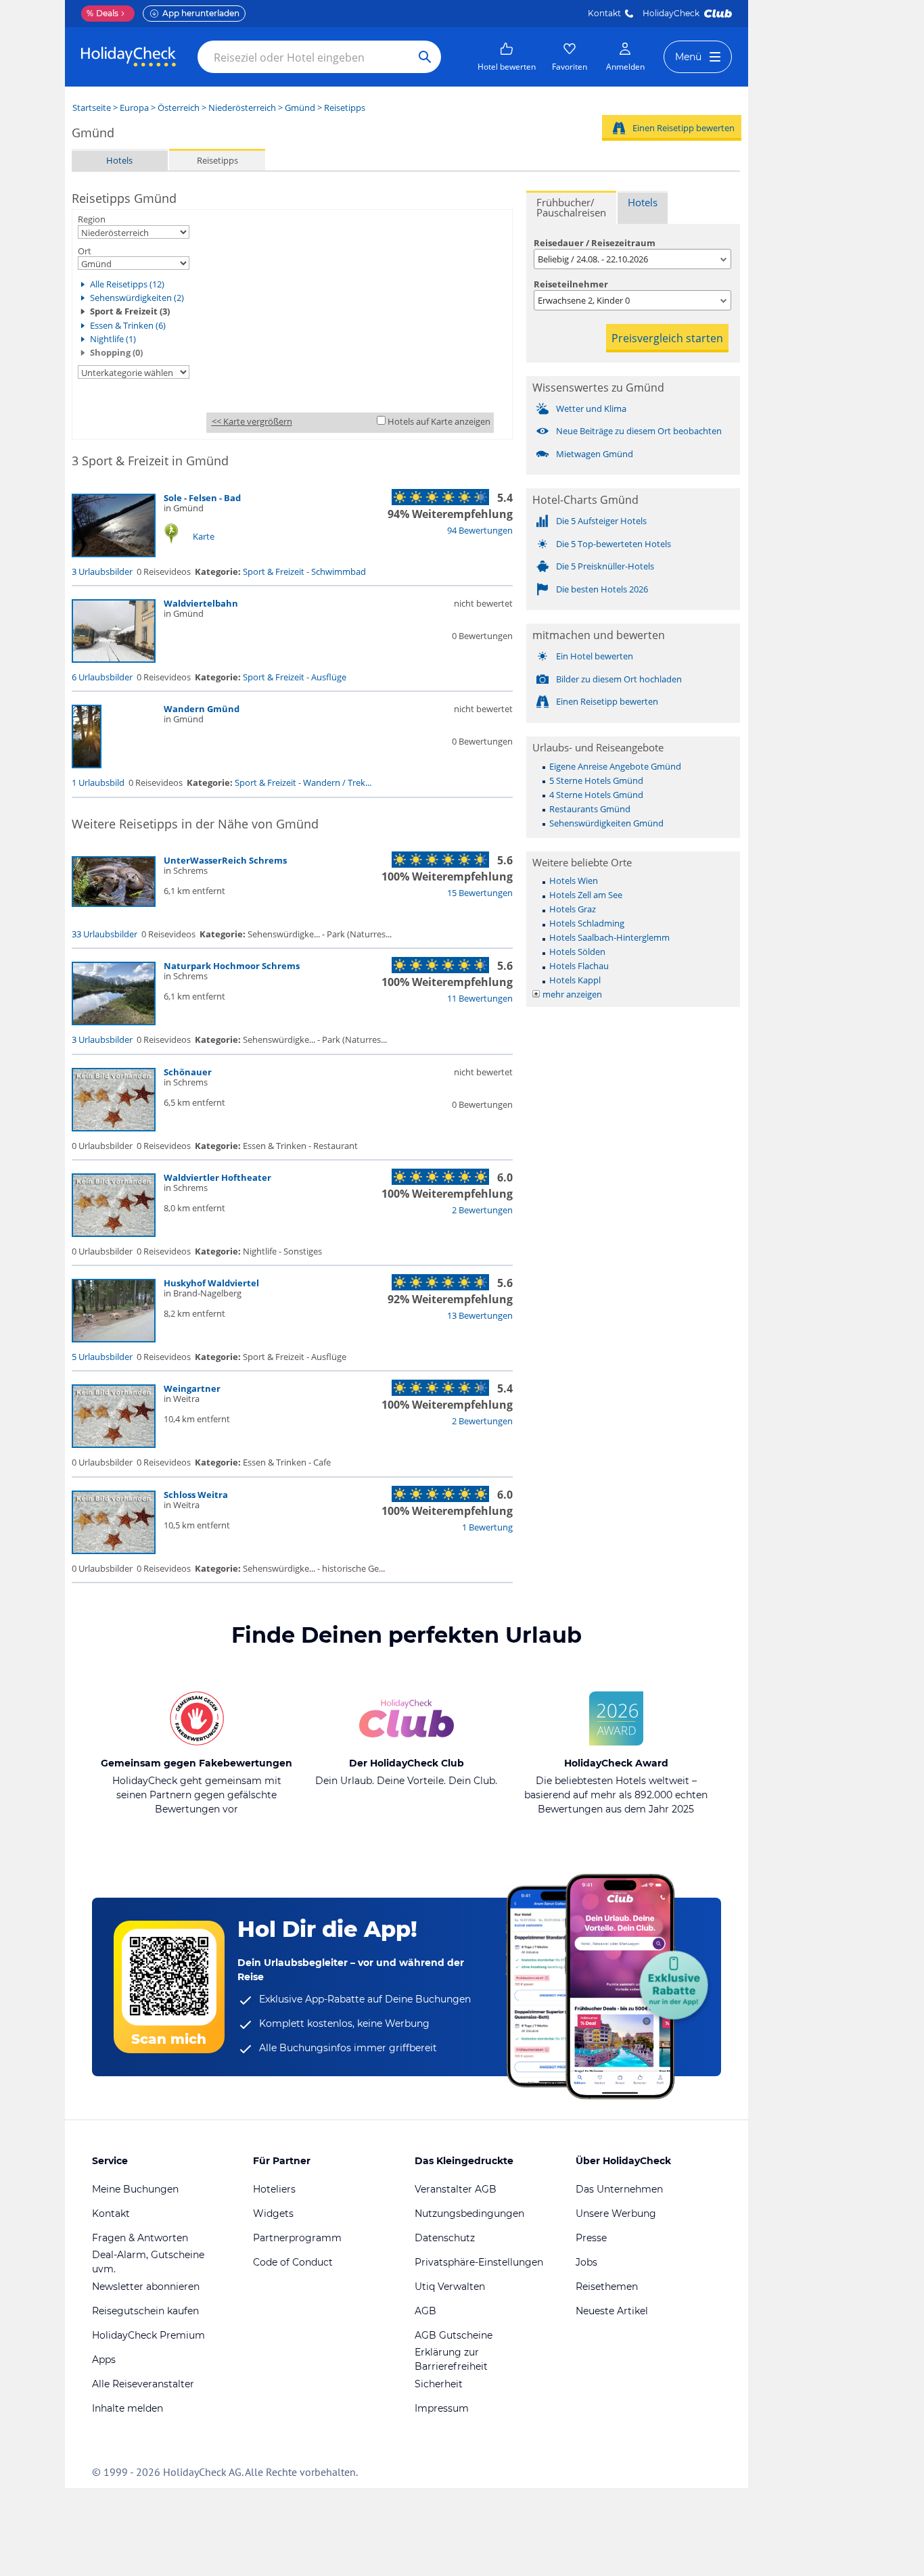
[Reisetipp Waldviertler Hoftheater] (114, 1234)
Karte (204, 536)
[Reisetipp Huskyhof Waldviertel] (114, 1339)
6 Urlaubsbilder (102, 677)
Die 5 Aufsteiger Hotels (601, 521)
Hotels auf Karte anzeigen (439, 421)
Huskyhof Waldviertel (211, 1283)
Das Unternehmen (619, 2189)
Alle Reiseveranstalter (143, 2384)
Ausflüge (329, 677)
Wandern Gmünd (202, 709)
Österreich (179, 108)
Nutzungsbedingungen (469, 2214)
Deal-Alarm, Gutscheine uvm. (148, 2262)
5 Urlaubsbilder (102, 1357)
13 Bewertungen (480, 1315)
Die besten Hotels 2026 (602, 589)
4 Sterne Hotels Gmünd (596, 795)
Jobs (586, 2262)
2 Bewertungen (482, 1210)
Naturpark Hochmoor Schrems (232, 966)
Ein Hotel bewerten (595, 656)
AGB (425, 2311)
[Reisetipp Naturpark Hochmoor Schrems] (114, 1022)
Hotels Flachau (579, 966)
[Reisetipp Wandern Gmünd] (87, 765)
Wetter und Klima (591, 408)
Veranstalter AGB (456, 2189)
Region (92, 219)
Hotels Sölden (577, 952)
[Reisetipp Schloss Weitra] (114, 1551)
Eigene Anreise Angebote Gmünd (615, 766)
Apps (104, 2360)
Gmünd (300, 108)
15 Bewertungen (480, 893)
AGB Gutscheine (454, 2335)
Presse (591, 2238)
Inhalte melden (128, 2408)
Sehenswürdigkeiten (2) (137, 298)
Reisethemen (607, 2287)
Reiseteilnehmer (571, 284)
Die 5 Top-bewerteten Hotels (614, 544)
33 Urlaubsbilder (105, 934)
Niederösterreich (242, 108)
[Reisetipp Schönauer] (114, 1128)
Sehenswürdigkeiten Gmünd (606, 823)
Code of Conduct (293, 2262)
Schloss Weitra (196, 1495)
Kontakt (604, 13)
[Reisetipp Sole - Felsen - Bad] (114, 554)
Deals (102, 13)
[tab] (571, 207)
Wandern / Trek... (337, 782)
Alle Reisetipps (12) (127, 284)
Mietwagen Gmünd (595, 454)
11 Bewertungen (480, 998)
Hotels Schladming (587, 923)
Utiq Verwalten (450, 2287)
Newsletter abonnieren (146, 2287)
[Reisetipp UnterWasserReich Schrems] (114, 904)
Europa (134, 108)
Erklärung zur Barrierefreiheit (451, 2359)
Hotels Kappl (575, 980)
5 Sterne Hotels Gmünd (596, 780)
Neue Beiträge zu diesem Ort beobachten (639, 431)
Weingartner (192, 1388)
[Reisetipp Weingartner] (114, 1445)
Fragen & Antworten (140, 2238)
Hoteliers (274, 2189)
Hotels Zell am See (586, 895)
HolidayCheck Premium (148, 2335)
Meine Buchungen (135, 2189)
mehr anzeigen (572, 994)
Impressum (442, 2408)
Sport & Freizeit (274, 571)
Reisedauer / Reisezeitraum (595, 243)
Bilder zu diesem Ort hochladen (619, 679)
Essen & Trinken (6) (128, 325)
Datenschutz (445, 2238)
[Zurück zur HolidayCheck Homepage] (129, 57)
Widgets (273, 2214)
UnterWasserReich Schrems (225, 860)
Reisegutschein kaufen (145, 2311)
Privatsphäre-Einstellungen (479, 2262)
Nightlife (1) (113, 339)
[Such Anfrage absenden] (425, 57)
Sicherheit (439, 2384)
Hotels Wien (574, 881)
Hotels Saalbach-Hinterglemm (609, 937)
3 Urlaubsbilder (102, 571)
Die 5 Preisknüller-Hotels (605, 566)
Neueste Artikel (612, 2311)
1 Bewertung (487, 1527)
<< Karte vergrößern (252, 421)
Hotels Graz (573, 909)
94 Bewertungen (480, 530)
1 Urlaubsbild (98, 782)
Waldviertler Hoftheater (217, 1177)
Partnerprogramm (297, 2238)
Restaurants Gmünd (590, 809)
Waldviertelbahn (201, 603)
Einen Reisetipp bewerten (684, 128)
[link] (507, 57)
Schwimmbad (339, 571)
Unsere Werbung (616, 2214)
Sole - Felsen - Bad (202, 498)
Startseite (92, 108)
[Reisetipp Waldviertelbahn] (114, 659)
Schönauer (188, 1072)
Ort (85, 251)
